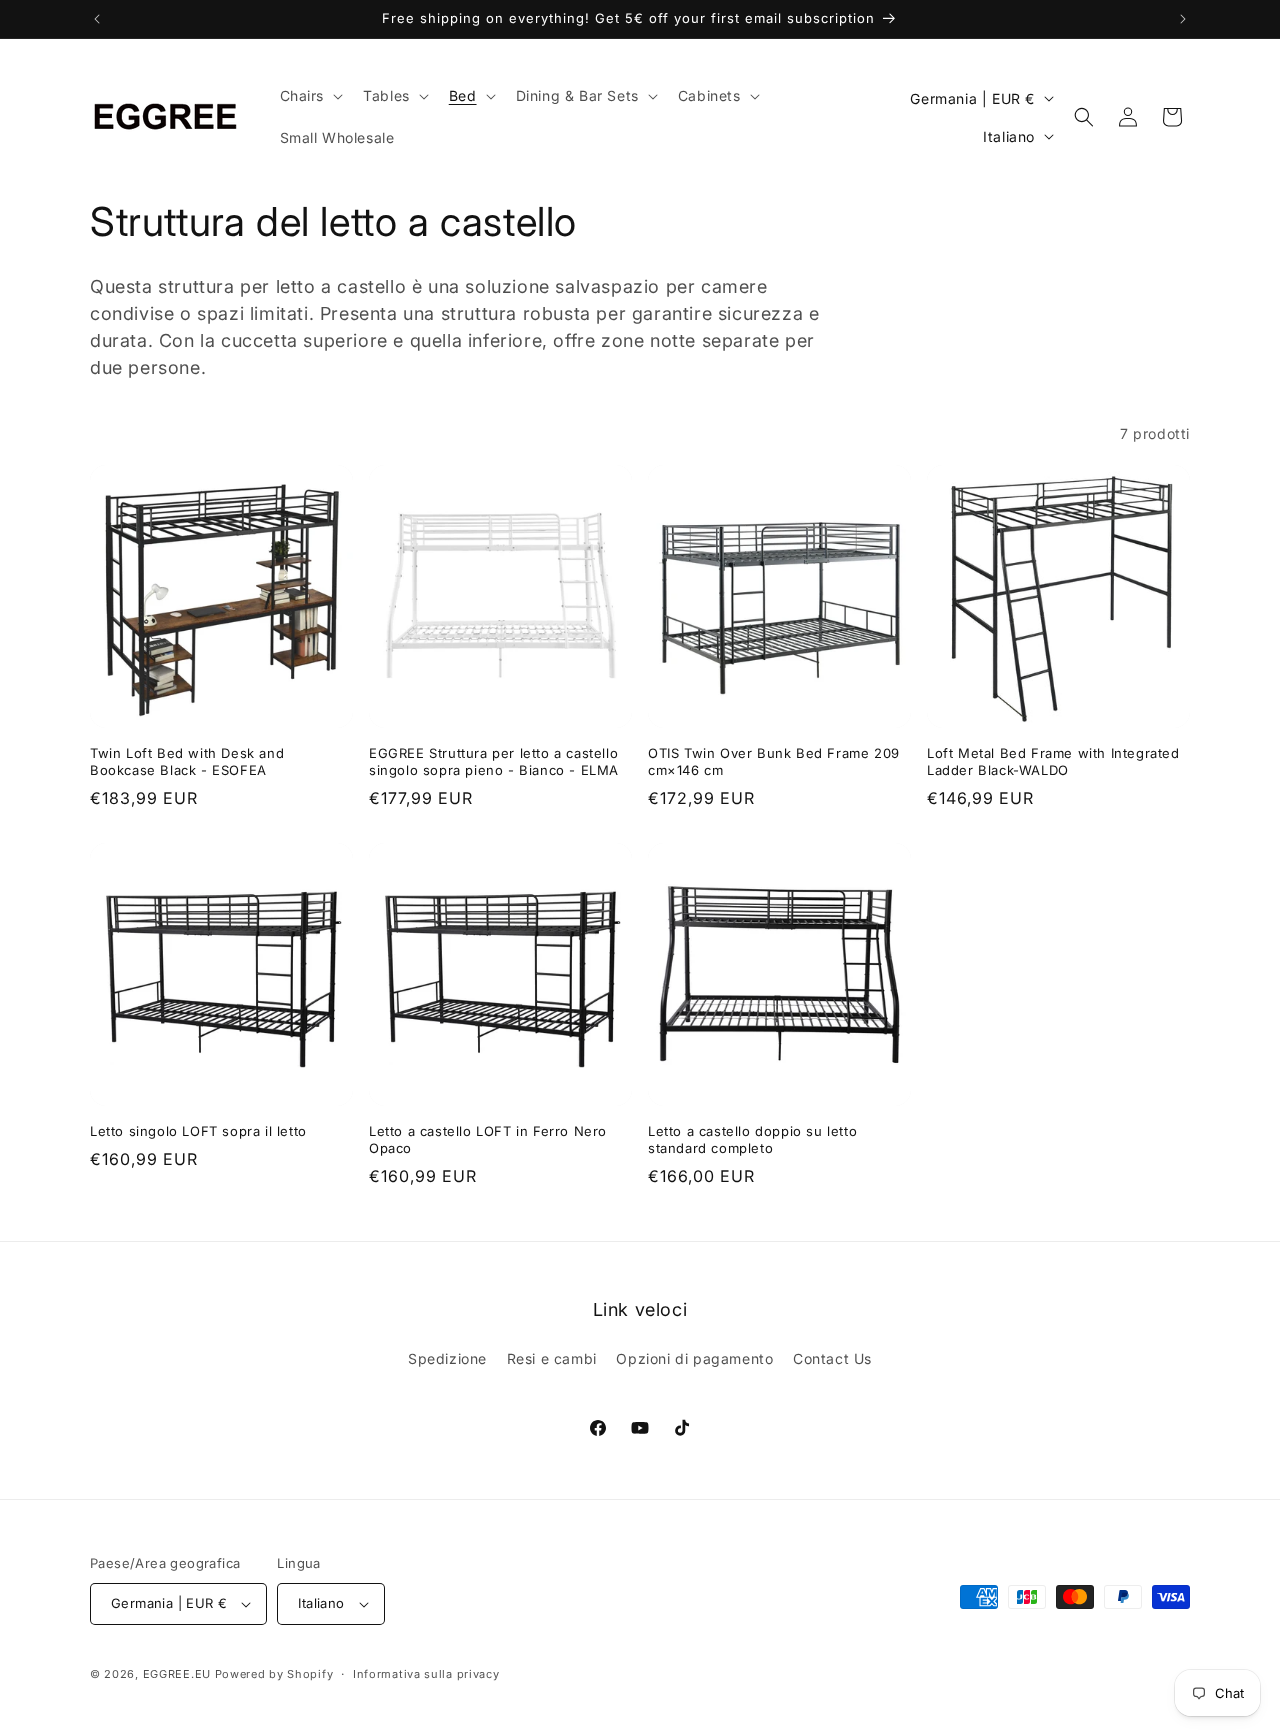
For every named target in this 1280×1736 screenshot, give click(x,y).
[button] (310, 96)
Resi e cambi (552, 1358)
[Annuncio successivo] (1183, 19)
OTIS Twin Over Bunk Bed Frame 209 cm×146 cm (774, 761)
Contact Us (832, 1358)
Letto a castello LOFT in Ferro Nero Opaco (488, 1139)
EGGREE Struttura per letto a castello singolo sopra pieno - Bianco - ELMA (494, 761)
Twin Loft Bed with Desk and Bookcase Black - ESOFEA (187, 761)
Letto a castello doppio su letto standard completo (752, 1139)
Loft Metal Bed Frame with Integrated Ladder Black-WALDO (1053, 761)
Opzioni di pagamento (694, 1358)
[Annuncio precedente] (97, 19)
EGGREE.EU (177, 1674)
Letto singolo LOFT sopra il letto (198, 1131)
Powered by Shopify (274, 1674)
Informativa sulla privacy (426, 1674)
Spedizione (447, 1358)
